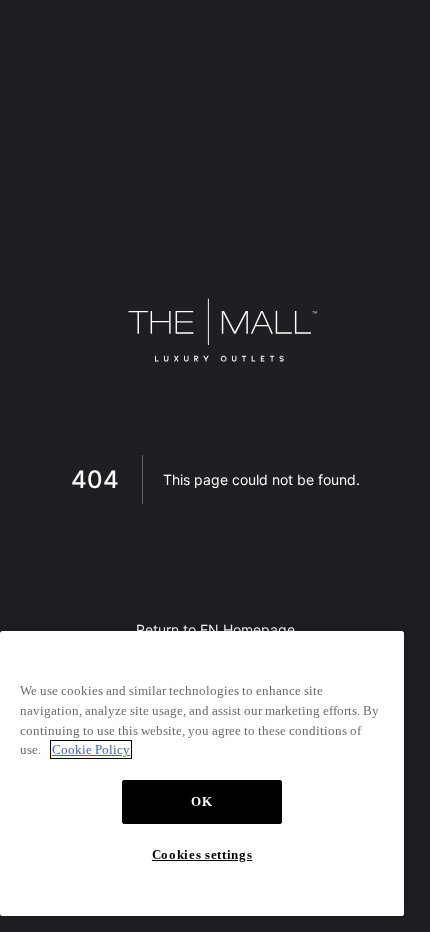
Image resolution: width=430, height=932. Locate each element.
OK (201, 801)
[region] (202, 773)
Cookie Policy (91, 749)
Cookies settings (202, 854)
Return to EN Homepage (215, 629)
